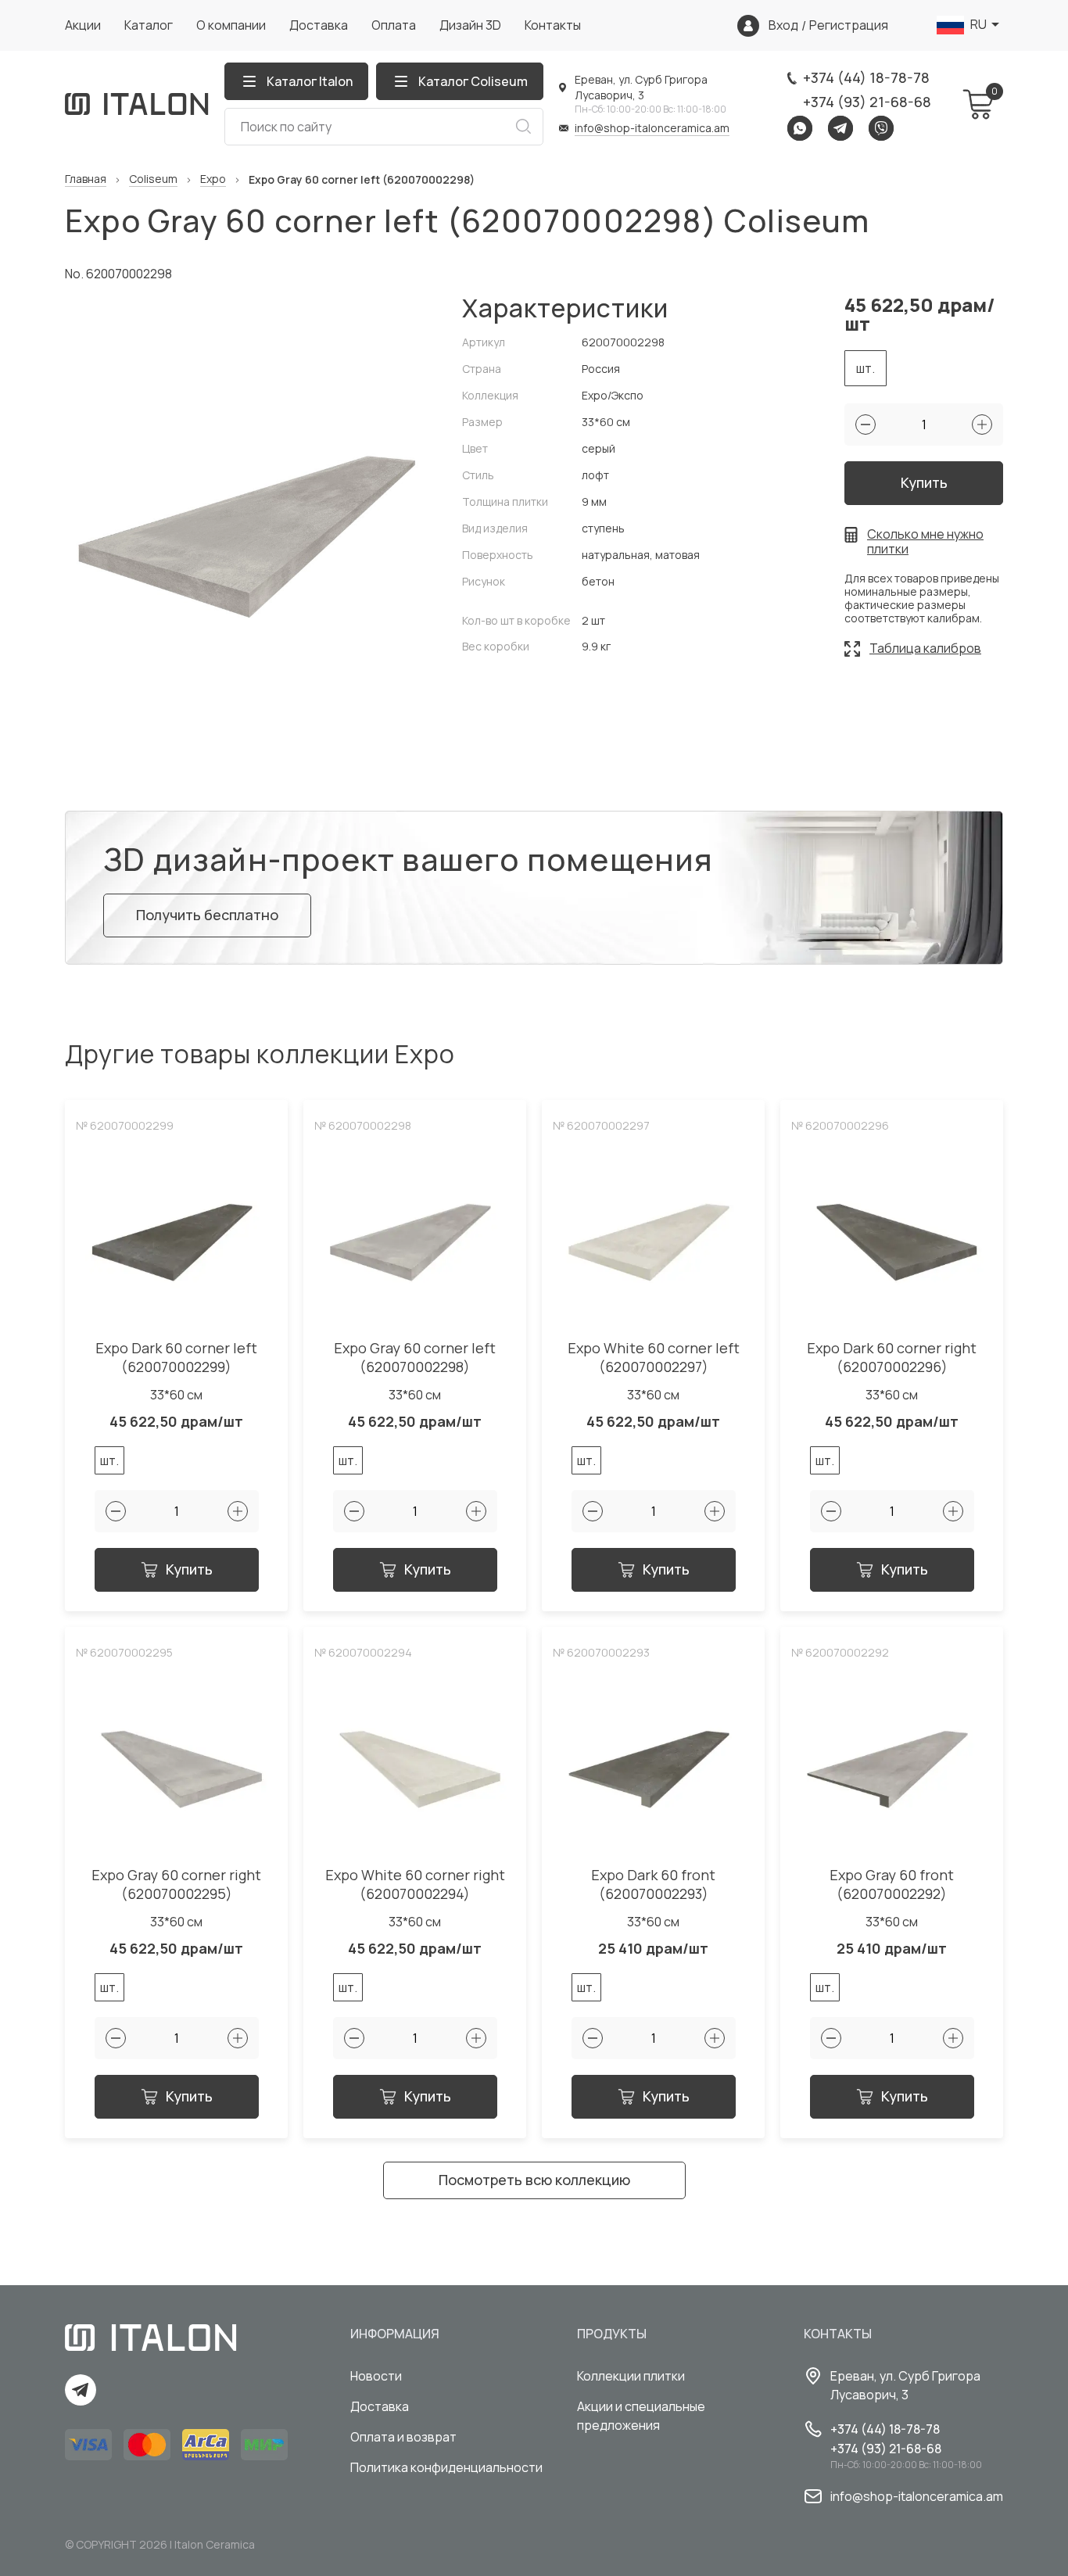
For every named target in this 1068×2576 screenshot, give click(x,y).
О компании (231, 25)
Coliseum (153, 179)
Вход (783, 25)
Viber (881, 128)
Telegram (840, 128)
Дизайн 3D (470, 25)
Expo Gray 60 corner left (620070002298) (415, 1358)
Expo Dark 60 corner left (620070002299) (176, 1358)
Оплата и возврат (403, 2437)
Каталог (149, 25)
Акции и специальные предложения (641, 2416)
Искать (523, 127)
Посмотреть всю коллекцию (534, 2180)
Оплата (394, 25)
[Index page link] (137, 104)
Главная (86, 179)
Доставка (319, 25)
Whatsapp (800, 128)
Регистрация (849, 25)
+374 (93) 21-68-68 (867, 102)
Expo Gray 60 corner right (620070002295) (176, 1885)
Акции (83, 25)
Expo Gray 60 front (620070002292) (892, 1885)
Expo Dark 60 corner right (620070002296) (892, 1358)
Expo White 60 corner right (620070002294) (415, 1885)
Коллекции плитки (631, 2376)
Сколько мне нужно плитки (925, 542)
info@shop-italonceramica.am (652, 128)
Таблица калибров (925, 648)
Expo (213, 179)
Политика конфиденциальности (446, 2467)
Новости (376, 2376)
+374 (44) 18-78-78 (866, 77)
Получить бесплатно (207, 915)
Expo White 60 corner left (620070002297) (654, 1358)
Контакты (553, 25)
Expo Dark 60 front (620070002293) (653, 1885)
